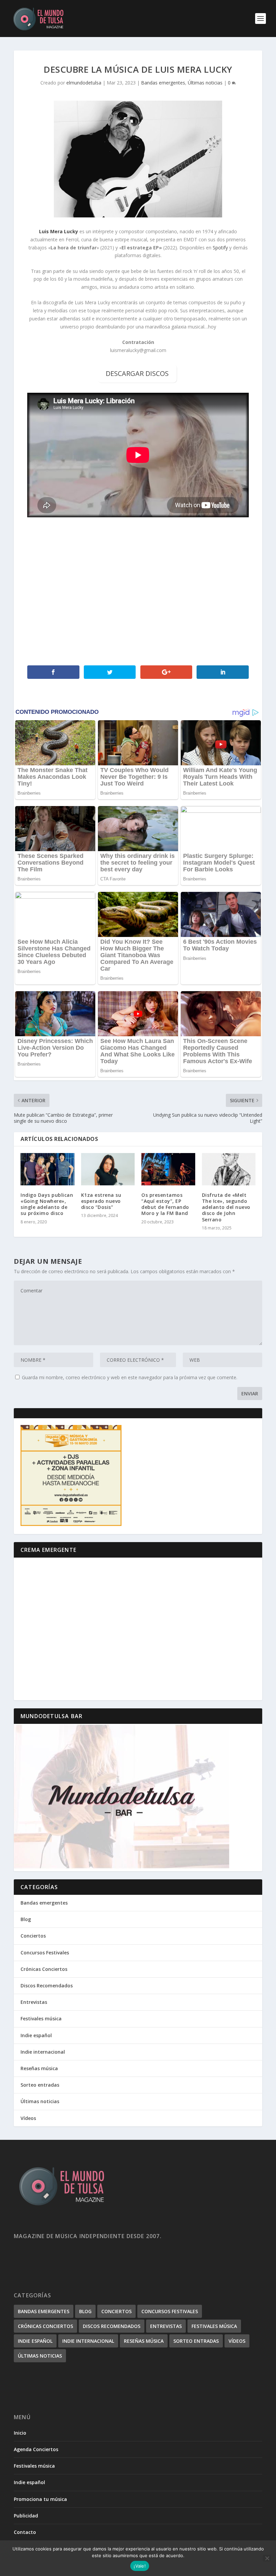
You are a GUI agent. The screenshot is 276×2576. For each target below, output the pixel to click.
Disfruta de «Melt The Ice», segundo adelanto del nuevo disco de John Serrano (226, 1207)
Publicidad (26, 2516)
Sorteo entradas (40, 2085)
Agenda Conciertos (36, 2449)
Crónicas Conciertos (44, 1969)
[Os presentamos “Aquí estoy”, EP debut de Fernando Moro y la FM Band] (168, 1169)
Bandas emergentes (163, 83)
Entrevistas (34, 2002)
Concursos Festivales (45, 1953)
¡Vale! (140, 2566)
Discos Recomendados (47, 1986)
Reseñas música (39, 2068)
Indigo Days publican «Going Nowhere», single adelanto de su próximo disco (47, 1204)
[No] (267, 2558)
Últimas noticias (205, 83)
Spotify (220, 248)
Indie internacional (43, 2052)
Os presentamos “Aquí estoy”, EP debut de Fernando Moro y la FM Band (165, 1204)
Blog (26, 1919)
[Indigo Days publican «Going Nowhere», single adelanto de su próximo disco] (47, 1169)
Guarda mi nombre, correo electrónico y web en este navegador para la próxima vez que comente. (130, 1377)
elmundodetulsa (84, 83)
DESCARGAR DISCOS (137, 373)
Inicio (20, 2433)
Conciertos (33, 1936)
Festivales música (41, 2018)
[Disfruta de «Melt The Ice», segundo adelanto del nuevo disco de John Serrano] (229, 1169)
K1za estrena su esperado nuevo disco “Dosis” (101, 1201)
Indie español (36, 2035)
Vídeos (28, 2118)
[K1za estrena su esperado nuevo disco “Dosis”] (108, 1169)
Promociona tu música (40, 2499)
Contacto (25, 2532)
